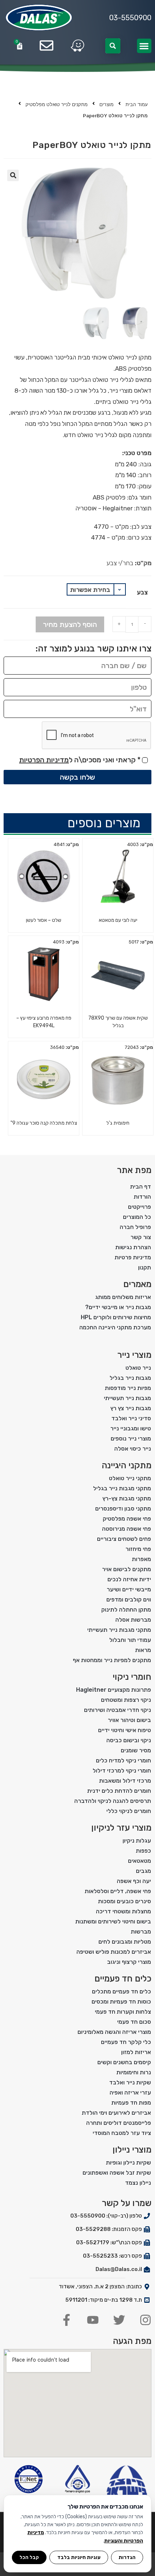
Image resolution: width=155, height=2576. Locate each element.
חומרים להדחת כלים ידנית (119, 1791)
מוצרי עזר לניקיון (121, 1828)
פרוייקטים (139, 1207)
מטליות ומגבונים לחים (125, 1942)
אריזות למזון (136, 2052)
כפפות (143, 1851)
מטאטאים (139, 1861)
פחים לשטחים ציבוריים (124, 1539)
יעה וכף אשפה (134, 1881)
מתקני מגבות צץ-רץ (127, 1498)
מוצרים (107, 104)
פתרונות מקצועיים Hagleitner (114, 1690)
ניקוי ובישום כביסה (129, 1740)
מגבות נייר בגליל (130, 1378)
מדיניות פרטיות (133, 1257)
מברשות (141, 1932)
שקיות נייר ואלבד (130, 2082)
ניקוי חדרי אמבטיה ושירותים (118, 1710)
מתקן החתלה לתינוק (126, 1610)
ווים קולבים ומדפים (129, 1599)
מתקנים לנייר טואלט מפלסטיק (57, 104)
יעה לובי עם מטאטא (118, 920)
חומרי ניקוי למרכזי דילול (122, 1771)
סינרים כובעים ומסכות (125, 1901)
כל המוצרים (137, 1217)
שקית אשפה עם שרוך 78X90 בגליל (118, 1022)
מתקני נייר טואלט (130, 1478)
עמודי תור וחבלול (130, 1640)
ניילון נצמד (138, 2183)
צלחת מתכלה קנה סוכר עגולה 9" (44, 1123)
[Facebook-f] (67, 2320)
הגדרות (127, 2557)
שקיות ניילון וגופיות (129, 2163)
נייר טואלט (138, 1368)
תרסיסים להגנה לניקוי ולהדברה (113, 1801)
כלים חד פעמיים (123, 1979)
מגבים (143, 1871)
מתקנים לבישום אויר (127, 1569)
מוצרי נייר (134, 1355)
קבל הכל (29, 2557)
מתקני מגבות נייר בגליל (122, 1488)
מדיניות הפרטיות (44, 760)
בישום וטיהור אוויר (129, 1720)
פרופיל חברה (135, 1227)
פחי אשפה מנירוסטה (127, 1529)
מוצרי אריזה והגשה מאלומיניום (114, 2032)
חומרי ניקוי (132, 1677)
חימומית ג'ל (118, 1123)
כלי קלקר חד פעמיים (126, 2042)
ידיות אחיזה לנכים (129, 1579)
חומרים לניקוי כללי (129, 1811)
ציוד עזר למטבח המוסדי (122, 2133)
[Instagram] (145, 2320)
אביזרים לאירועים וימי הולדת (116, 2113)
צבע (142, 592)
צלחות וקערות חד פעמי (123, 2012)
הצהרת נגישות (133, 1247)
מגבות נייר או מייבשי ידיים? (118, 1307)
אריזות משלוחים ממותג (123, 1297)
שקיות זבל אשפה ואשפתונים (117, 2173)
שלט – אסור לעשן (44, 920)
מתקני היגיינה (127, 1465)
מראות (143, 1650)
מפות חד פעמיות (131, 2103)
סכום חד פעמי (134, 2022)
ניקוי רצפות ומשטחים (126, 1700)
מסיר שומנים (136, 1750)
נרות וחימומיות (134, 2072)
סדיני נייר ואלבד (131, 1418)
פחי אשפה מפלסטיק (127, 1519)
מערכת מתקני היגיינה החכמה (115, 1327)
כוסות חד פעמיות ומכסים (121, 2002)
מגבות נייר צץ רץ (131, 1408)
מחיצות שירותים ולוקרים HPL (116, 1317)
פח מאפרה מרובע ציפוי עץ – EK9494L (44, 1022)
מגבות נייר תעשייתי (127, 1398)
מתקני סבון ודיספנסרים (123, 1509)
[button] (144, 46)
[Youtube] (93, 2320)
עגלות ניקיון (137, 1841)
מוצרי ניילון (132, 2150)
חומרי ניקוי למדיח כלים (123, 1760)
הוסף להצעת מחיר (70, 624)
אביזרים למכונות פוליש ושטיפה (114, 1952)
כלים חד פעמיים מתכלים (121, 1991)
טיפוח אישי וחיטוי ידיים (125, 1730)
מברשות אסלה (133, 1620)
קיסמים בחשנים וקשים (124, 2062)
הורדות (142, 1197)
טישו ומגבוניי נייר (131, 1428)
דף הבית (141, 1187)
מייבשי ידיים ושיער (129, 1589)
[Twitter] (119, 2320)
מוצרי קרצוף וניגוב (129, 1962)
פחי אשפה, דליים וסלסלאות (118, 1891)
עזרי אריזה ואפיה (130, 2093)
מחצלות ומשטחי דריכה (123, 1911)
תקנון (145, 1267)
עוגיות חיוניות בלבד (79, 2557)
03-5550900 (130, 18)
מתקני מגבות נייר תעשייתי (119, 1630)
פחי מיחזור (138, 1549)
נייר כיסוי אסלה (133, 1449)
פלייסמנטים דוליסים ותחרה (119, 2123)
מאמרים (137, 1284)
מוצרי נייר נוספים (131, 1439)
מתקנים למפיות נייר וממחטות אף (112, 1660)
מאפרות (141, 1559)
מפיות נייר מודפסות (128, 1388)
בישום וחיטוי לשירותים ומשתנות (113, 1921)
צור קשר (141, 1237)
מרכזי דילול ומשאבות (125, 1781)
